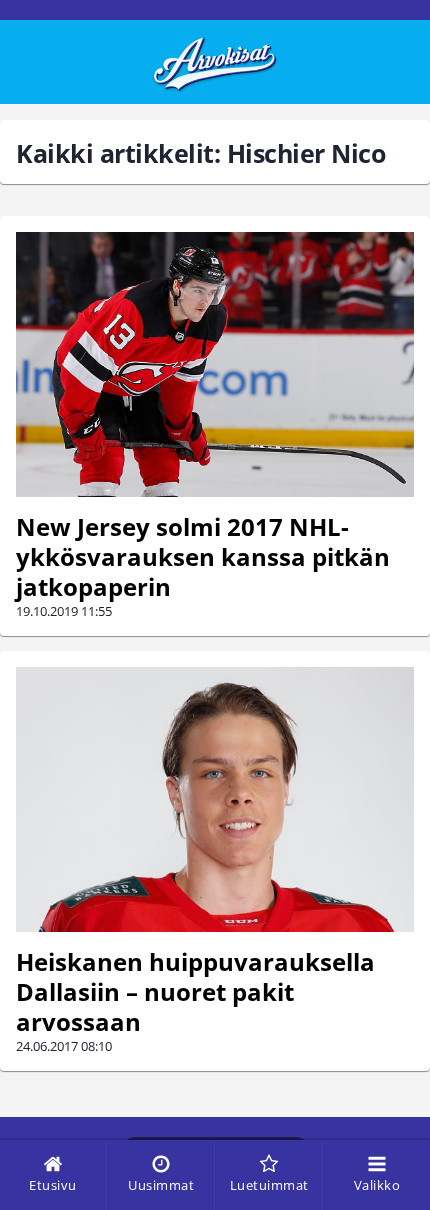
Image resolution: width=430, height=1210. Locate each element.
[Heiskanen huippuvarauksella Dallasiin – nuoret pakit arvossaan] (215, 799)
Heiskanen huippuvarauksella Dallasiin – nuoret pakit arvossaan (195, 991)
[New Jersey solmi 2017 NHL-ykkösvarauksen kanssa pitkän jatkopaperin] (215, 364)
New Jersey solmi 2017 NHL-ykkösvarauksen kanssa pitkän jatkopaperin (203, 556)
